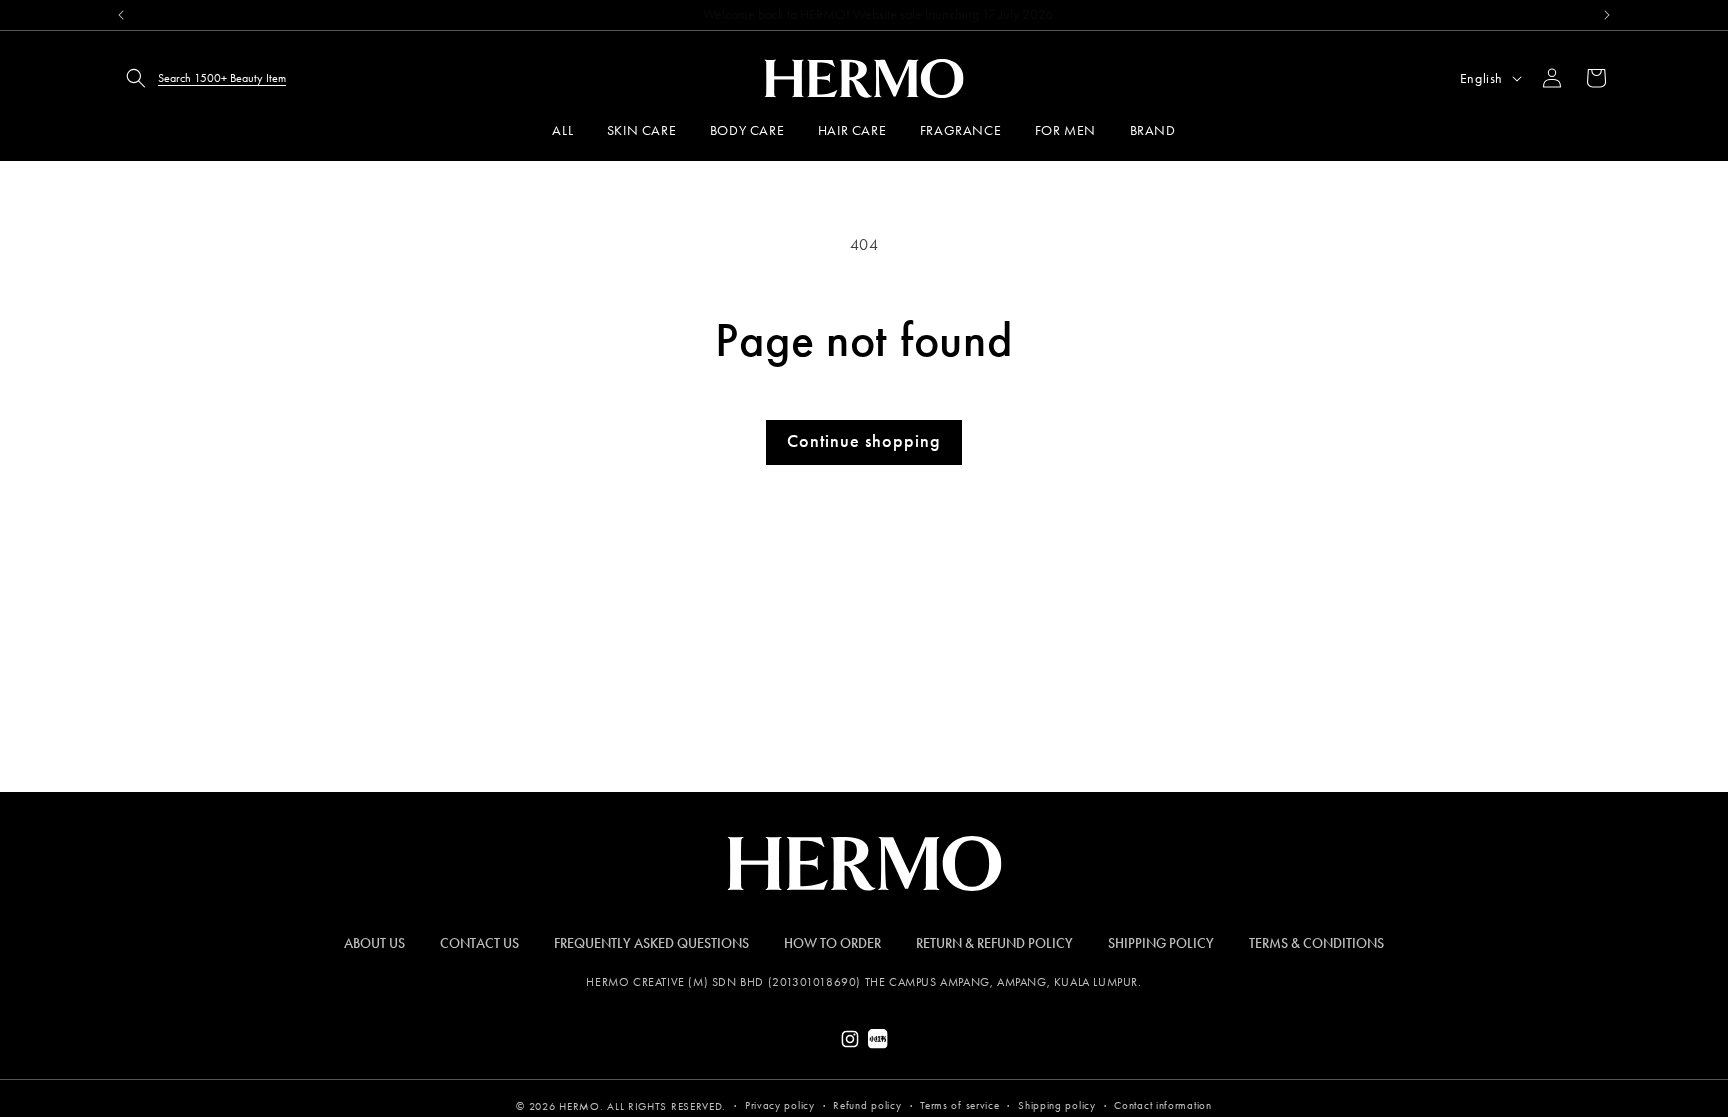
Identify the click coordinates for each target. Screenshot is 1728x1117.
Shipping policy (1057, 1105)
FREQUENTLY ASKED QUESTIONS (651, 943)
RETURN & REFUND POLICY (994, 943)
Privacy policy (780, 1105)
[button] (200, 78)
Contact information (1162, 1105)
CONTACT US (479, 943)
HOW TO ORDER (832, 943)
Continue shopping (864, 441)
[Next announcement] (1607, 15)
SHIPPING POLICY (1161, 943)
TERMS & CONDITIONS (1316, 943)
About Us (374, 943)
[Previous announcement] (121, 15)
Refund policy (867, 1105)
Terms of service (959, 1105)
